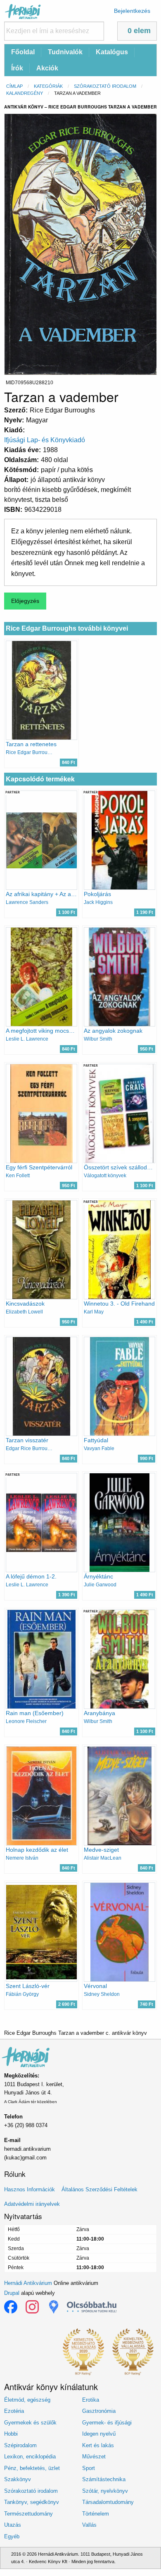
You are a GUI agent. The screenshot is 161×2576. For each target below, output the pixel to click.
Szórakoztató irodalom (105, 86)
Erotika (91, 2400)
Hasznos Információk (30, 2189)
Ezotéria (14, 2411)
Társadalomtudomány (108, 2502)
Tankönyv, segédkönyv (32, 2502)
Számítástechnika (104, 2479)
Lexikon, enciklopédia (30, 2457)
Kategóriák (48, 86)
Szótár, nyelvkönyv (105, 2491)
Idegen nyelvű (99, 2434)
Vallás (89, 2525)
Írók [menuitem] (17, 68)
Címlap (14, 86)
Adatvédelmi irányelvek (32, 2204)
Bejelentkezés (132, 11)
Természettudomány (28, 2514)
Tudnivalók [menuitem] (65, 52)
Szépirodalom (20, 2445)
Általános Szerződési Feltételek (99, 2189)
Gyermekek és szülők (30, 2423)
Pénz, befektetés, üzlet (32, 2468)
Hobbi (11, 2434)
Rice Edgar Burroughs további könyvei (67, 628)
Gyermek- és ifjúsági (107, 2423)
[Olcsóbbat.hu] (92, 2307)
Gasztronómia (99, 2411)
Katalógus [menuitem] (112, 52)
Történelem (96, 2514)
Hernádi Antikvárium (28, 2283)
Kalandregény (25, 93)
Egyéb (12, 2536)
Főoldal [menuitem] (23, 52)
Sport (89, 2468)
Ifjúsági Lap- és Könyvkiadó (45, 440)
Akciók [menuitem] (47, 68)
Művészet (94, 2457)
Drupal (12, 2293)
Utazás (13, 2525)
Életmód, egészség (27, 2400)
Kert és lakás (98, 2445)
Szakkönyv (18, 2479)
